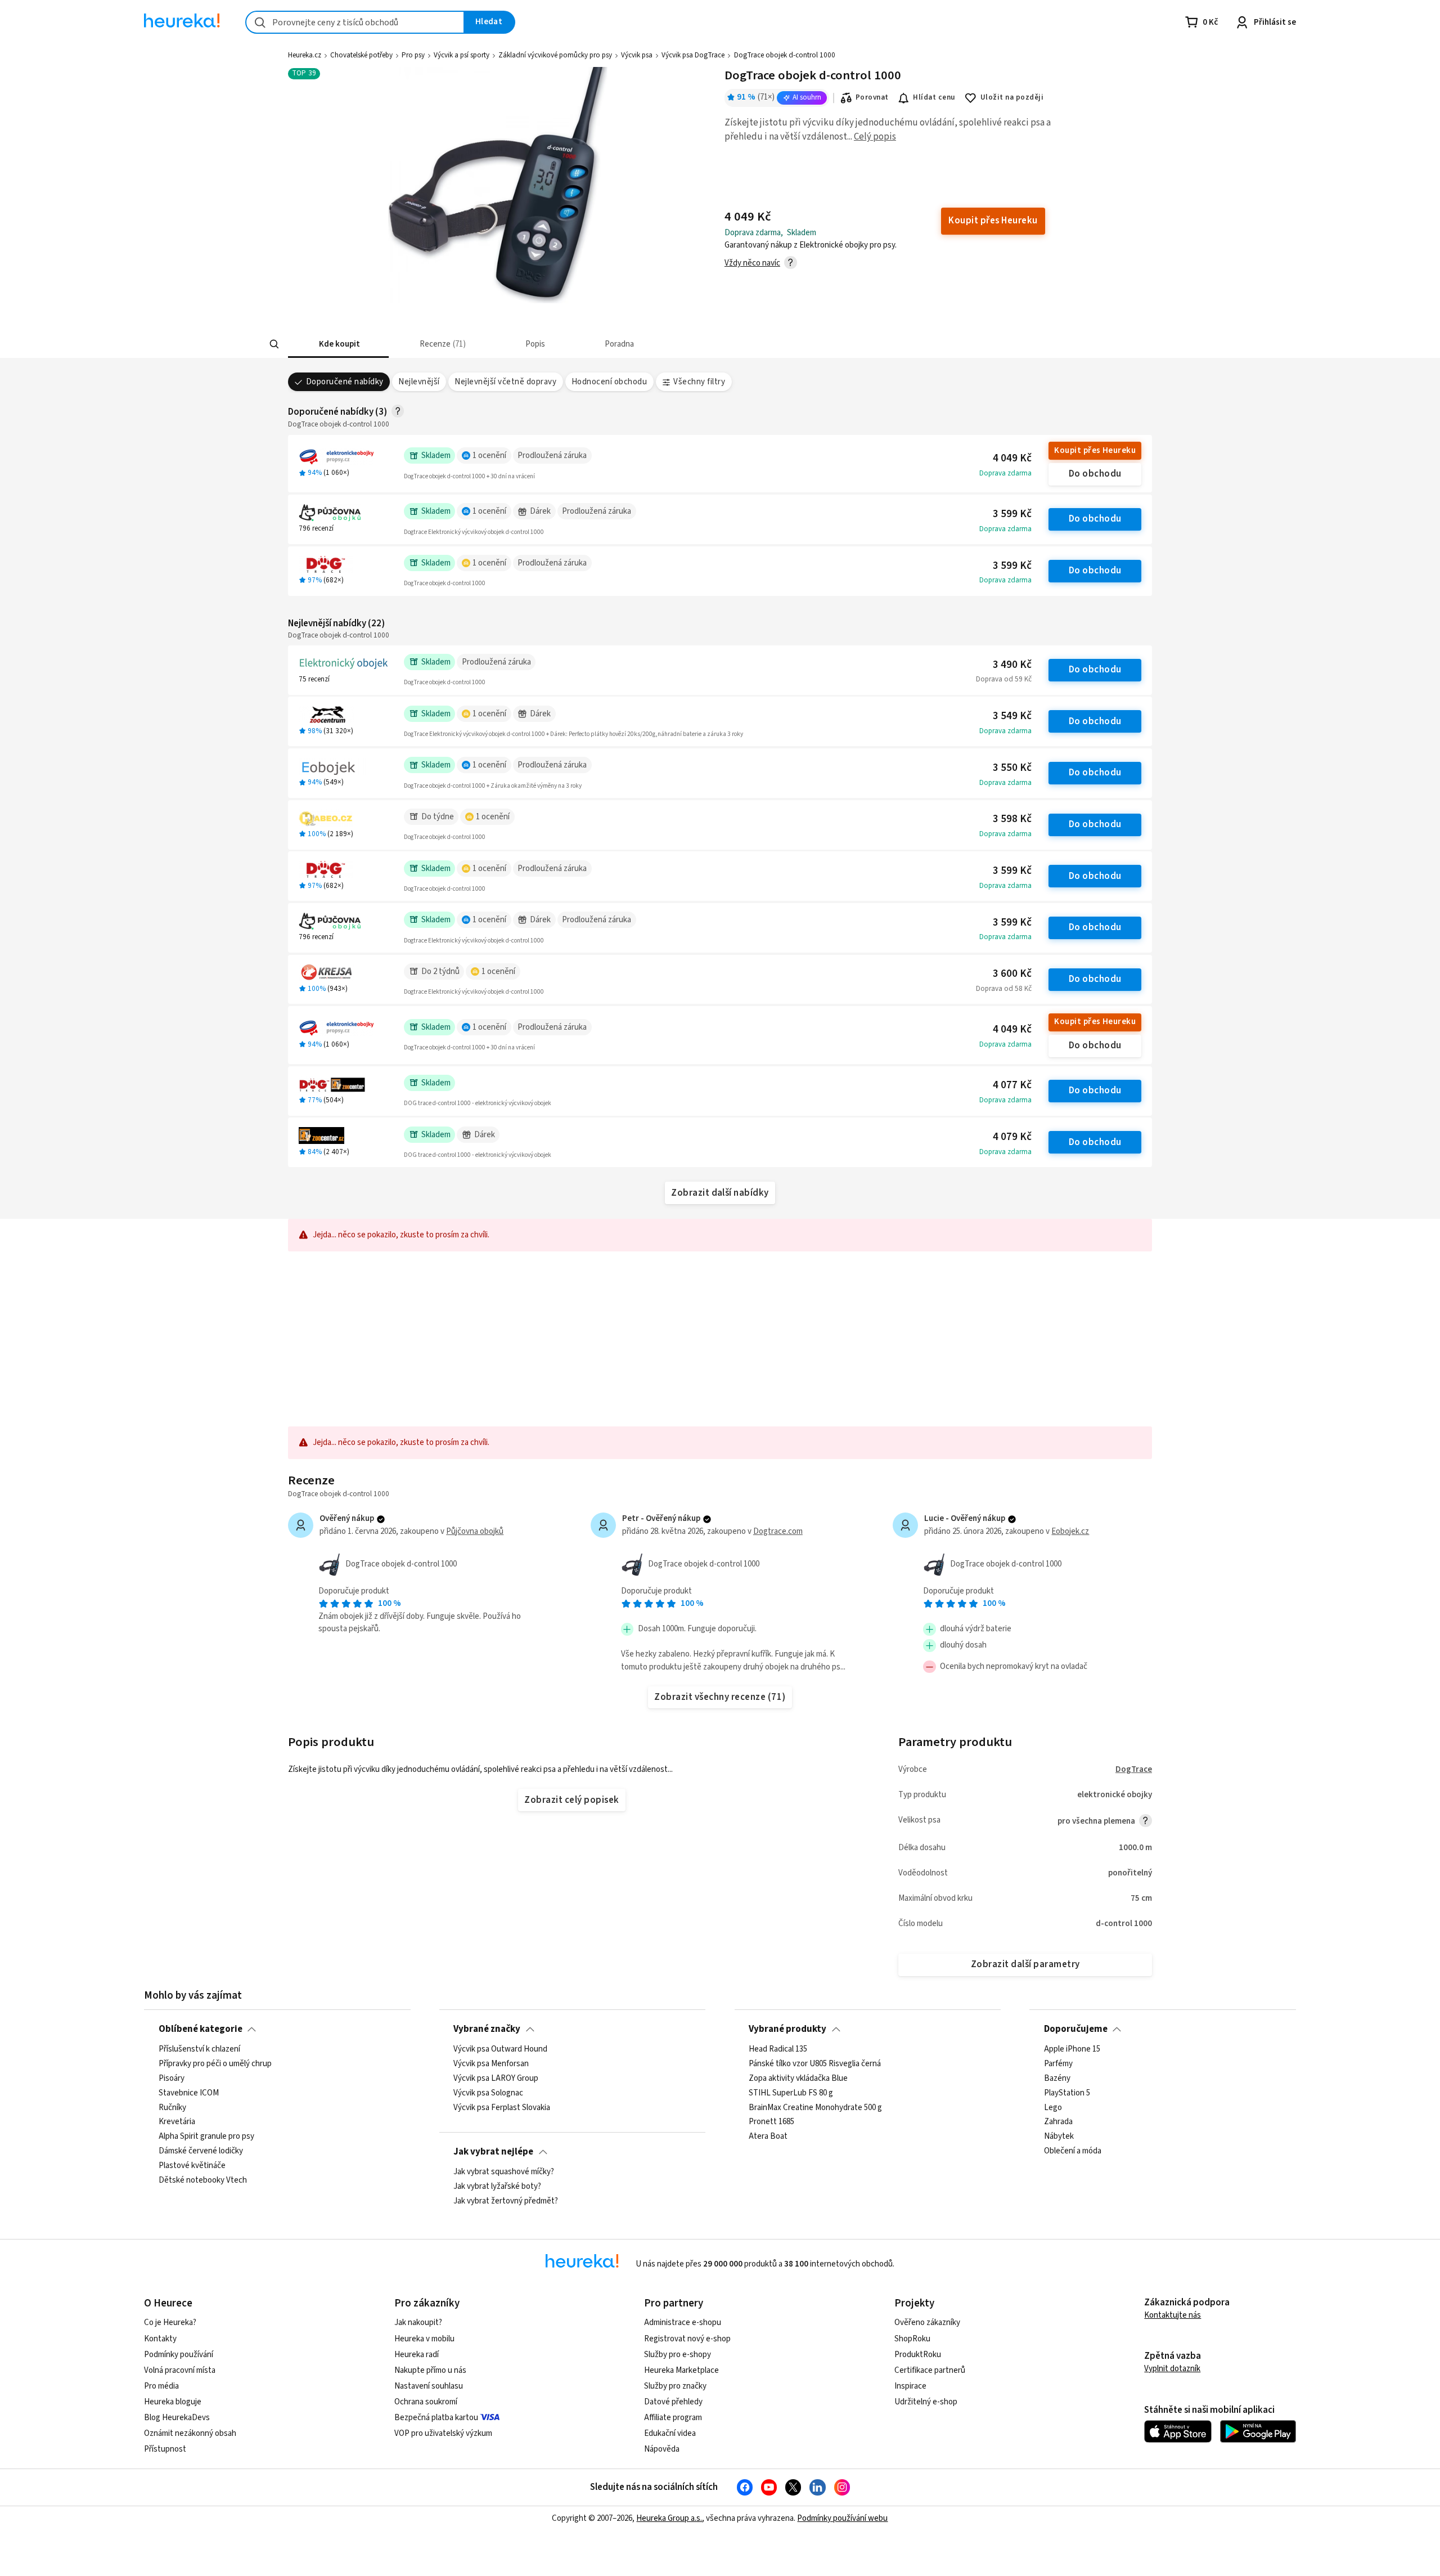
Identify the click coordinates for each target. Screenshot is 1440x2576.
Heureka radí (417, 2355)
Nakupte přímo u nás (430, 2370)
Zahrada (1058, 2122)
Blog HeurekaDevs (177, 2418)
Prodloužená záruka (552, 455)
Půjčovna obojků (475, 1531)
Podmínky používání (179, 2355)
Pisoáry (172, 2078)
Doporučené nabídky (345, 382)
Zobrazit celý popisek (571, 1800)
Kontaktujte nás (1173, 2315)
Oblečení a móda (1073, 2151)
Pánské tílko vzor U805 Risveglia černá (815, 2063)
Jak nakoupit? (418, 2323)
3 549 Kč (1012, 716)
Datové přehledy (673, 2402)
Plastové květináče (192, 2166)
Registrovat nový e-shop (687, 2339)
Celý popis (875, 137)
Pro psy (413, 55)
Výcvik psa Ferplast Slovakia (502, 2107)
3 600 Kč (1012, 974)
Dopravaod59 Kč (1004, 679)
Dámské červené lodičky (201, 2151)
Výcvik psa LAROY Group (496, 2078)
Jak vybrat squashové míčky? (504, 2172)
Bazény (1057, 2078)
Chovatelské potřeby (361, 55)
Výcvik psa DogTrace (693, 55)
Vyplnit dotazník (1172, 2369)
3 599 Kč (1012, 514)
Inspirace (910, 2386)
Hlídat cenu (934, 97)
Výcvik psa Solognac (488, 2093)
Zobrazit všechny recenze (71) (720, 1697)
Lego (1053, 2107)
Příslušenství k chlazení (199, 2049)
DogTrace (1134, 1769)
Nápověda (662, 2449)
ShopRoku (912, 2339)
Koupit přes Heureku (1095, 450)
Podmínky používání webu (842, 2518)
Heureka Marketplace (681, 2370)
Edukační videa (670, 2433)
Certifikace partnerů (930, 2370)
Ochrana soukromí (426, 2402)
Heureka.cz (305, 55)
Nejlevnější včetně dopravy (505, 382)
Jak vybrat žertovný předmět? (506, 2201)
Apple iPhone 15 (1072, 2049)
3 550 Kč (1012, 768)
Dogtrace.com (778, 1531)
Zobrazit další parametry (1025, 1964)
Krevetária (177, 2122)
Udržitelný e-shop (926, 2402)
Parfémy (1058, 2063)
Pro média (161, 2386)
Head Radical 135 (778, 2049)
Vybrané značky (487, 2029)
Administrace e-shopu (683, 2323)
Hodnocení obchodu (609, 382)
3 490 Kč (1012, 665)
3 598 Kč (1012, 819)
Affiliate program (673, 2418)
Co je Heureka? (170, 2323)
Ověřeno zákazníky (927, 2323)
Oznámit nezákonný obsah (190, 2433)
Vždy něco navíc (752, 263)
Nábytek (1059, 2137)
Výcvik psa (637, 55)
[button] (338, 344)
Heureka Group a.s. (669, 2518)
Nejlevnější (419, 382)
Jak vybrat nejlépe (493, 2152)
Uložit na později (1012, 97)
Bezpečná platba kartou (436, 2418)
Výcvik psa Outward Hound (500, 2049)
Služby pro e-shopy (678, 2355)
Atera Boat (768, 2137)
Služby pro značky (675, 2386)
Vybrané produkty (787, 2029)
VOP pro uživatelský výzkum (443, 2433)
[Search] (274, 344)
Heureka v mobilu (424, 2339)
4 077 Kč (1012, 1085)
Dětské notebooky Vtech (203, 2180)
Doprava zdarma (1005, 473)
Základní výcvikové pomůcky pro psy (555, 55)
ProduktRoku (918, 2355)
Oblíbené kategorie (201, 2029)
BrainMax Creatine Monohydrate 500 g (815, 2107)
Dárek (540, 511)
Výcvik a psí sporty (462, 55)
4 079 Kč (1012, 1137)
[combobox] (355, 22)
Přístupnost (165, 2449)
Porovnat (872, 97)
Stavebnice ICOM (189, 2093)
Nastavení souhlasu (429, 2386)
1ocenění (489, 455)
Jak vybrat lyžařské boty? (497, 2186)
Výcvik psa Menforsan (491, 2063)
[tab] (338, 344)
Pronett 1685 (771, 2122)
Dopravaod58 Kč (1004, 989)
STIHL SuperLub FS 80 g (791, 2093)
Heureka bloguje (173, 2402)
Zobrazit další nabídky (720, 1193)
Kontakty (160, 2339)
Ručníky (172, 2107)
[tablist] (637, 344)
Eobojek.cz (1070, 1531)
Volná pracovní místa (180, 2370)
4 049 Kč (1012, 458)
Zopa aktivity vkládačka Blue (798, 2078)
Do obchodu (1095, 474)
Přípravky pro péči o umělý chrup (215, 2063)
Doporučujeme (1076, 2029)
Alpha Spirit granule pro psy (206, 2137)
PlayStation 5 (1067, 2093)
